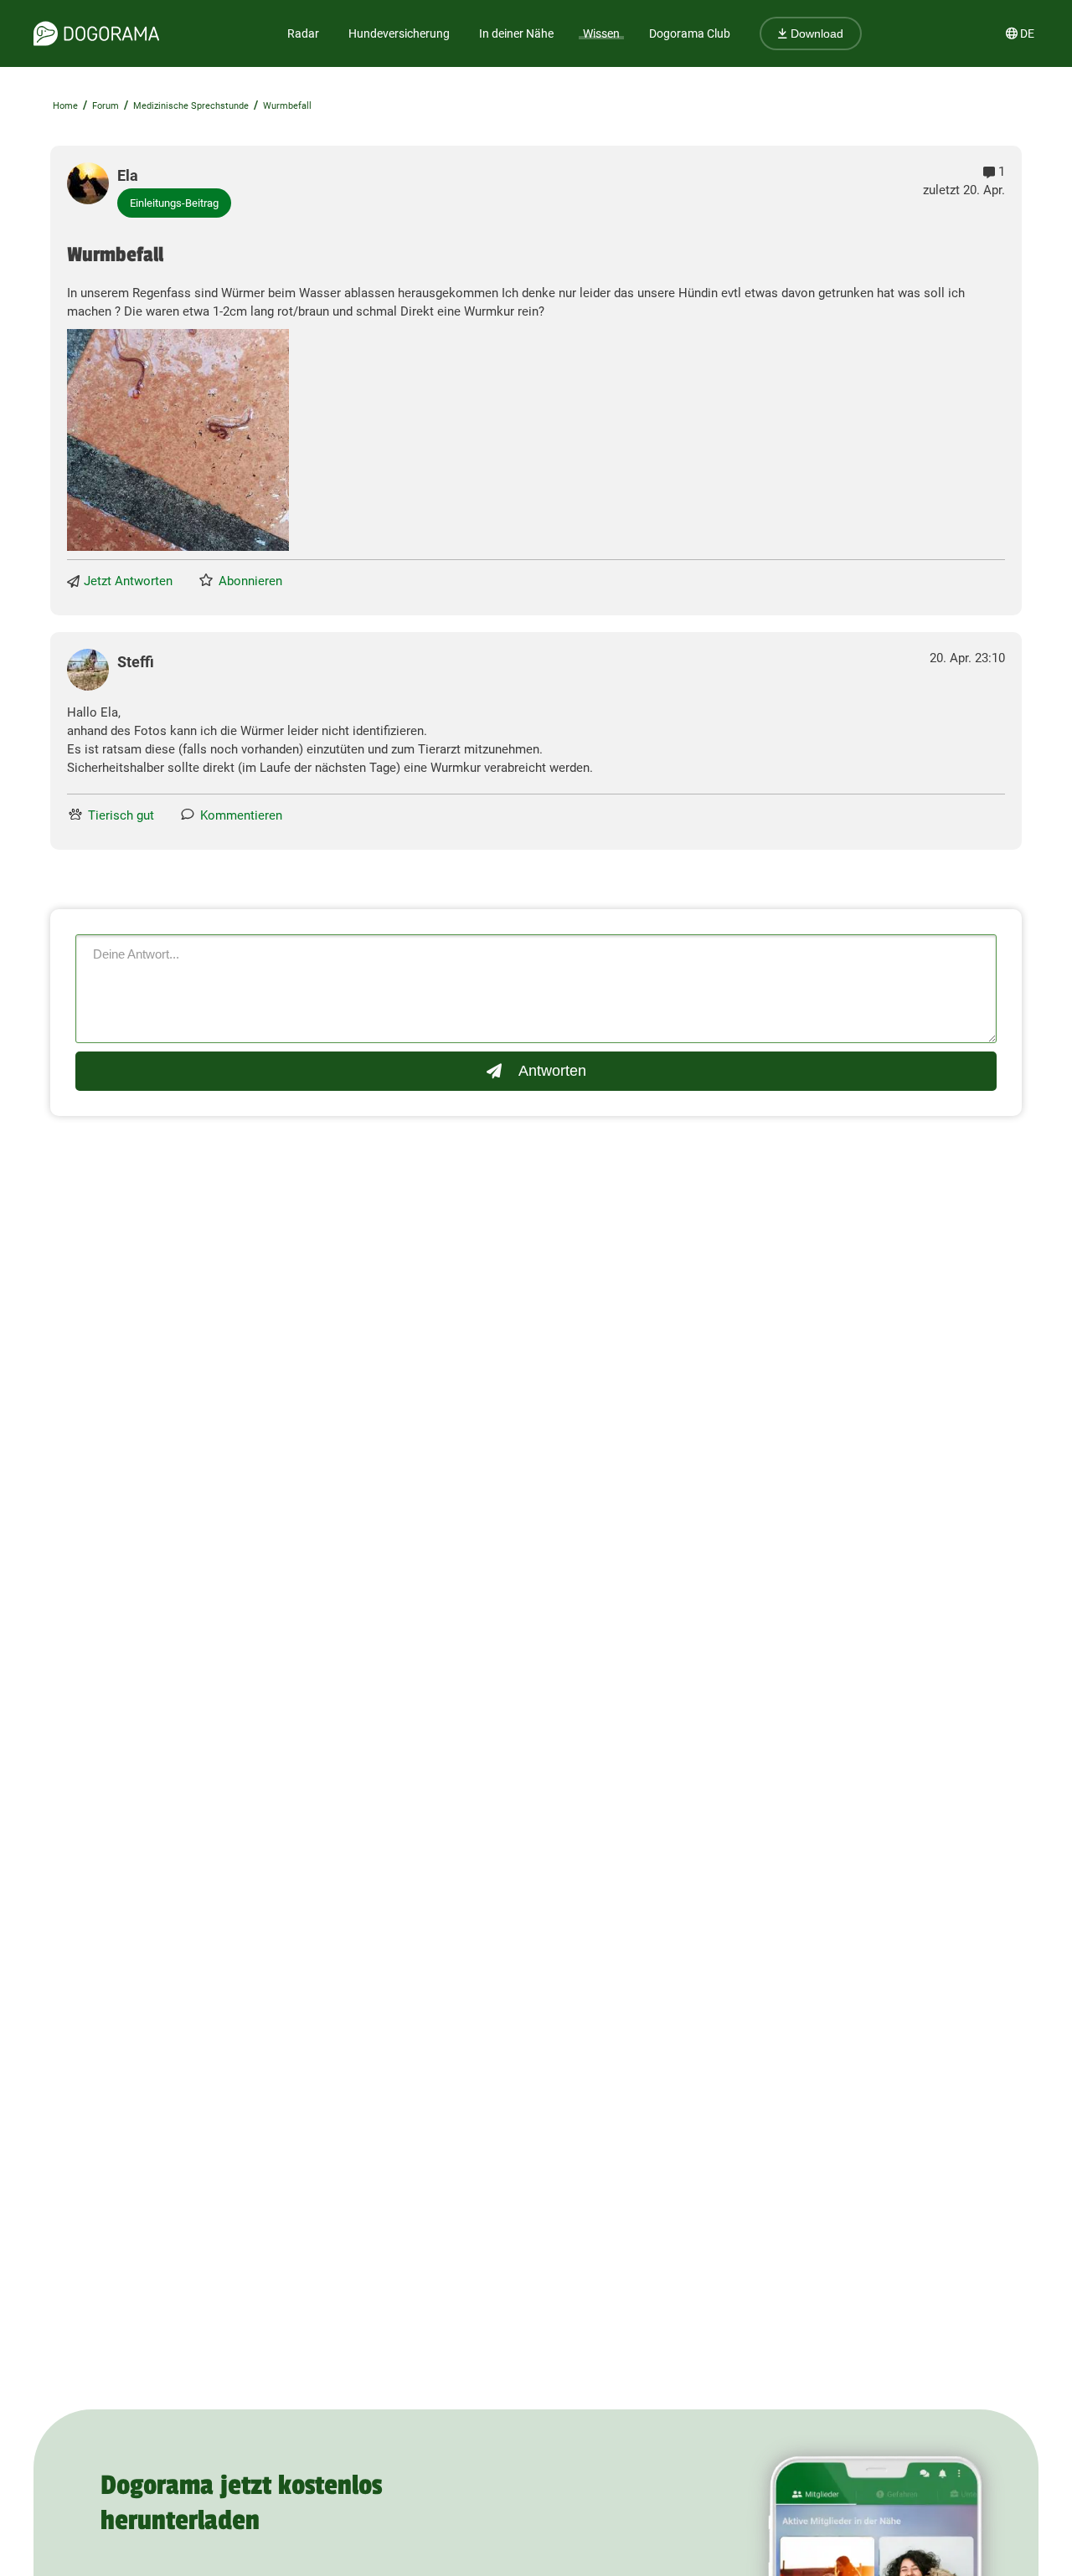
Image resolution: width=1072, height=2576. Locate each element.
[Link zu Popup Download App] (178, 440)
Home (65, 106)
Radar (303, 33)
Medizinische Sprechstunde (191, 106)
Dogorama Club (690, 33)
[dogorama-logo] (96, 33)
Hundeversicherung (399, 33)
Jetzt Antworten (128, 581)
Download (815, 33)
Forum (106, 106)
